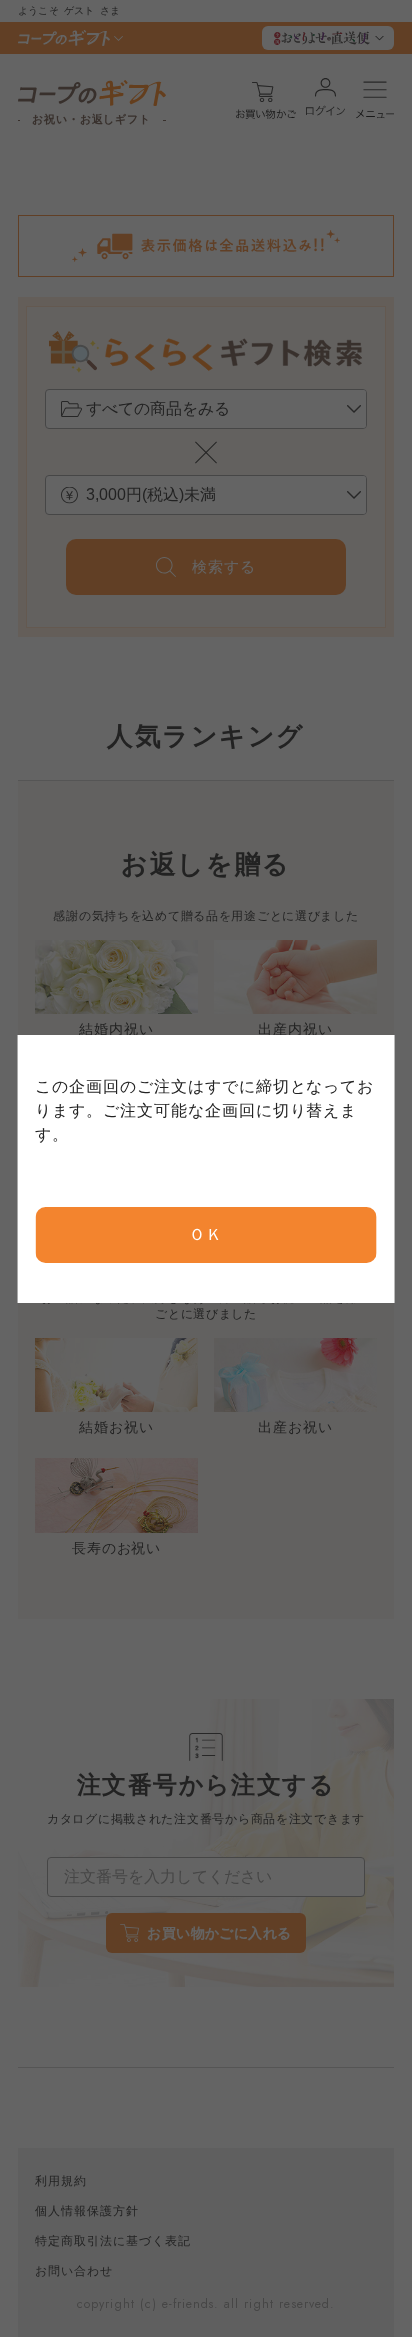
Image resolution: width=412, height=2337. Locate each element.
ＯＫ (206, 1234)
